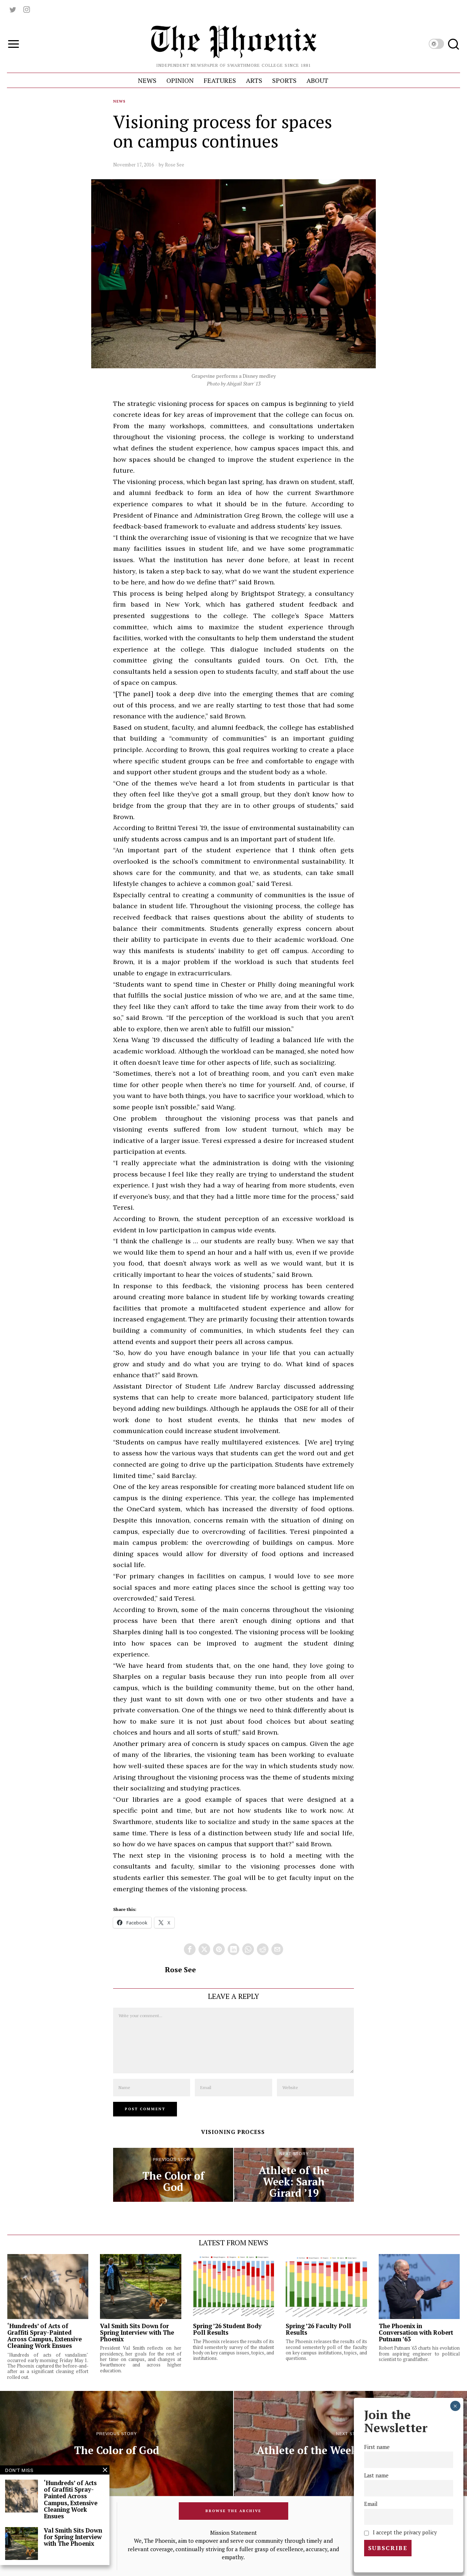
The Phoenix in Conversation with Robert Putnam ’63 (416, 2333)
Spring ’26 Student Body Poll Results (227, 2329)
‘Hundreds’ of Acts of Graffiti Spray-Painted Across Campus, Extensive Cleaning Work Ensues (45, 2336)
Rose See (175, 165)
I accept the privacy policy (404, 2532)
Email (371, 2504)
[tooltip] (13, 9)
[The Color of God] (173, 2175)
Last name (376, 2475)
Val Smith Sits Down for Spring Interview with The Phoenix (137, 2333)
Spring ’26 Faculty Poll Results (318, 2329)
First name (377, 2447)
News (119, 101)
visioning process (233, 2132)
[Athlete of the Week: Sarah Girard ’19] (294, 2175)
